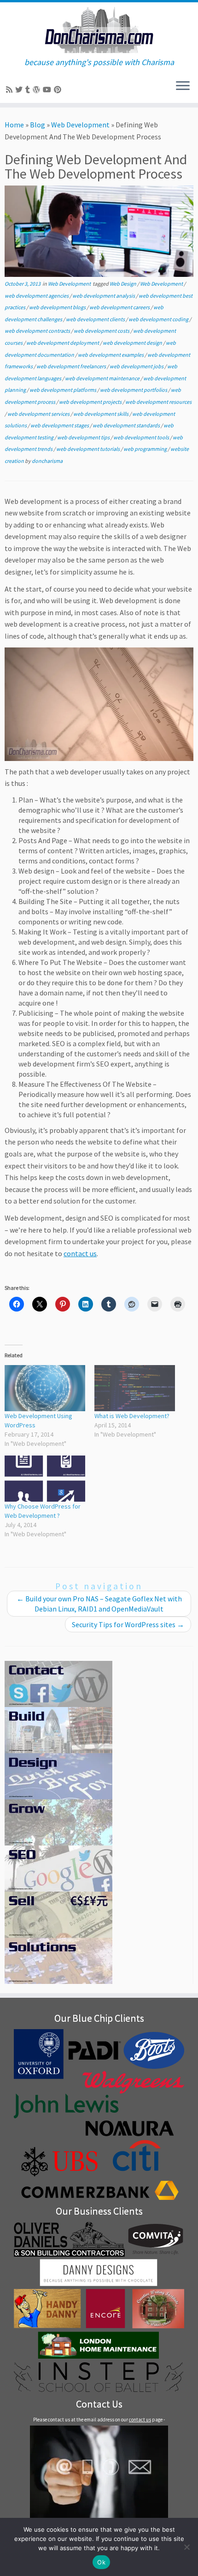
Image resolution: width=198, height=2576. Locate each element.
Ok (101, 2562)
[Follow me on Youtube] (48, 90)
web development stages (60, 425)
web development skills (101, 414)
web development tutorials (88, 449)
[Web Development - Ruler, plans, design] (99, 703)
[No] (186, 2547)
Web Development (80, 125)
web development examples (111, 355)
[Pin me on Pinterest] (59, 90)
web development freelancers (72, 366)
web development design (133, 343)
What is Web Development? (132, 1416)
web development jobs (137, 366)
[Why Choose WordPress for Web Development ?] (45, 1479)
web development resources (158, 402)
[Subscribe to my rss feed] (11, 90)
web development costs (102, 331)
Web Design (123, 284)
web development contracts (38, 331)
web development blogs (58, 307)
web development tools (142, 437)
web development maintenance (103, 378)
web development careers (120, 307)
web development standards (127, 425)
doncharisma (47, 461)
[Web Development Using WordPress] (45, 1388)
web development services (39, 414)
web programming (146, 449)
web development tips (84, 437)
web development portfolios (134, 390)
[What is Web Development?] (135, 1388)
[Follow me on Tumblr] (29, 90)
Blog (38, 125)
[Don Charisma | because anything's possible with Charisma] (99, 30)
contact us (80, 1253)
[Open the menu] (183, 86)
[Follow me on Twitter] (20, 90)
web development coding (159, 319)
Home (14, 125)
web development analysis (104, 296)
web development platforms (63, 390)
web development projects (91, 402)
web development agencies (37, 296)
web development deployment (63, 343)
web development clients (96, 319)
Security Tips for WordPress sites (128, 1624)
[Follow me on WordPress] (38, 90)
